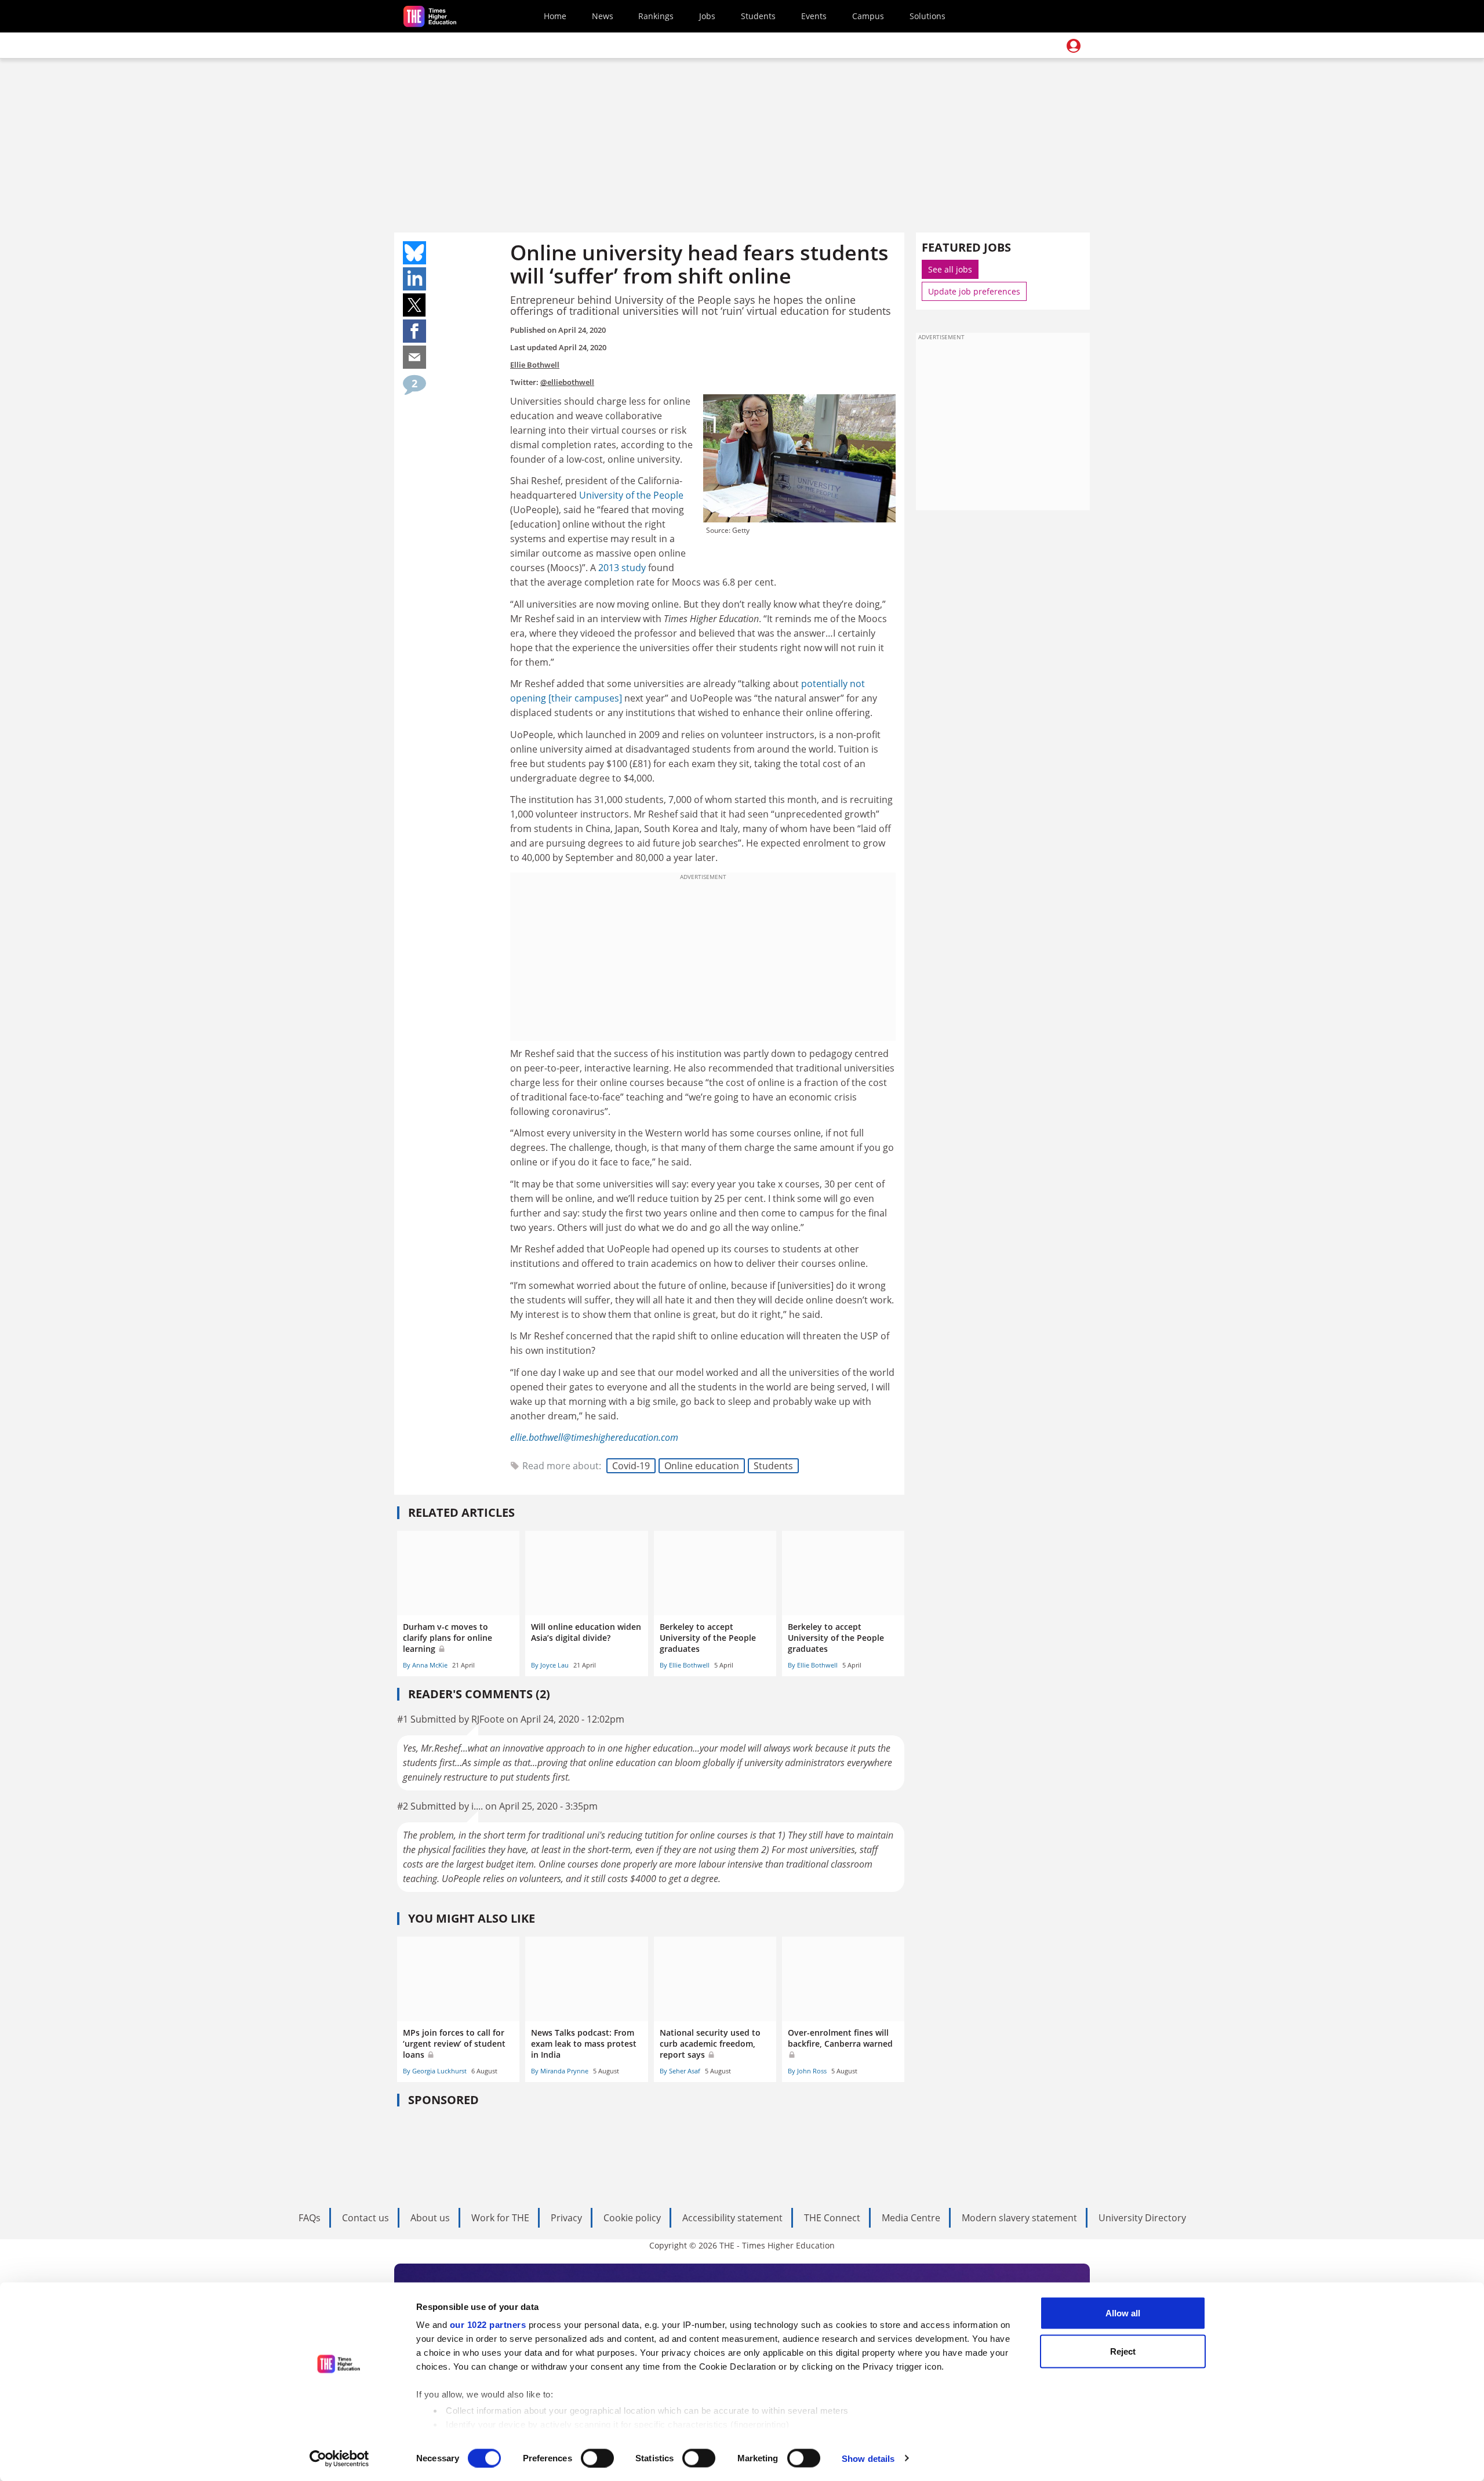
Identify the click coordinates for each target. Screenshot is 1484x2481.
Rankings (656, 16)
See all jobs (950, 269)
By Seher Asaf (680, 2071)
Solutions (927, 16)
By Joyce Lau (550, 1665)
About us (430, 2218)
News (603, 16)
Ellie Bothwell (535, 365)
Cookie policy (632, 2218)
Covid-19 (631, 1466)
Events (814, 16)
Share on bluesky (414, 253)
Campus (868, 16)
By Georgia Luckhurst (435, 2071)
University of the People (631, 495)
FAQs (310, 2218)
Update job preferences (974, 291)
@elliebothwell (567, 382)
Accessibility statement (732, 2218)
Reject (1123, 2351)
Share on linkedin (414, 279)
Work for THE (500, 2218)
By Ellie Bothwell (685, 1665)
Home (555, 16)
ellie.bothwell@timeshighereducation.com (594, 1437)
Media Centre (911, 2218)
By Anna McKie (425, 1665)
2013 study (622, 568)
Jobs (707, 16)
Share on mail (414, 357)
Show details (868, 2458)
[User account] (1074, 46)
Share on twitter (414, 305)
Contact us (365, 2218)
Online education (702, 1466)
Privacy (566, 2218)
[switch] (597, 2458)
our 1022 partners (488, 2325)
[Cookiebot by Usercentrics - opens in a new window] (339, 2458)
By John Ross (807, 2071)
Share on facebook (414, 331)
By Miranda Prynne (560, 2071)
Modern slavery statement (1019, 2218)
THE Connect (832, 2218)
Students (758, 16)
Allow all (1123, 2313)
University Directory (1142, 2218)
